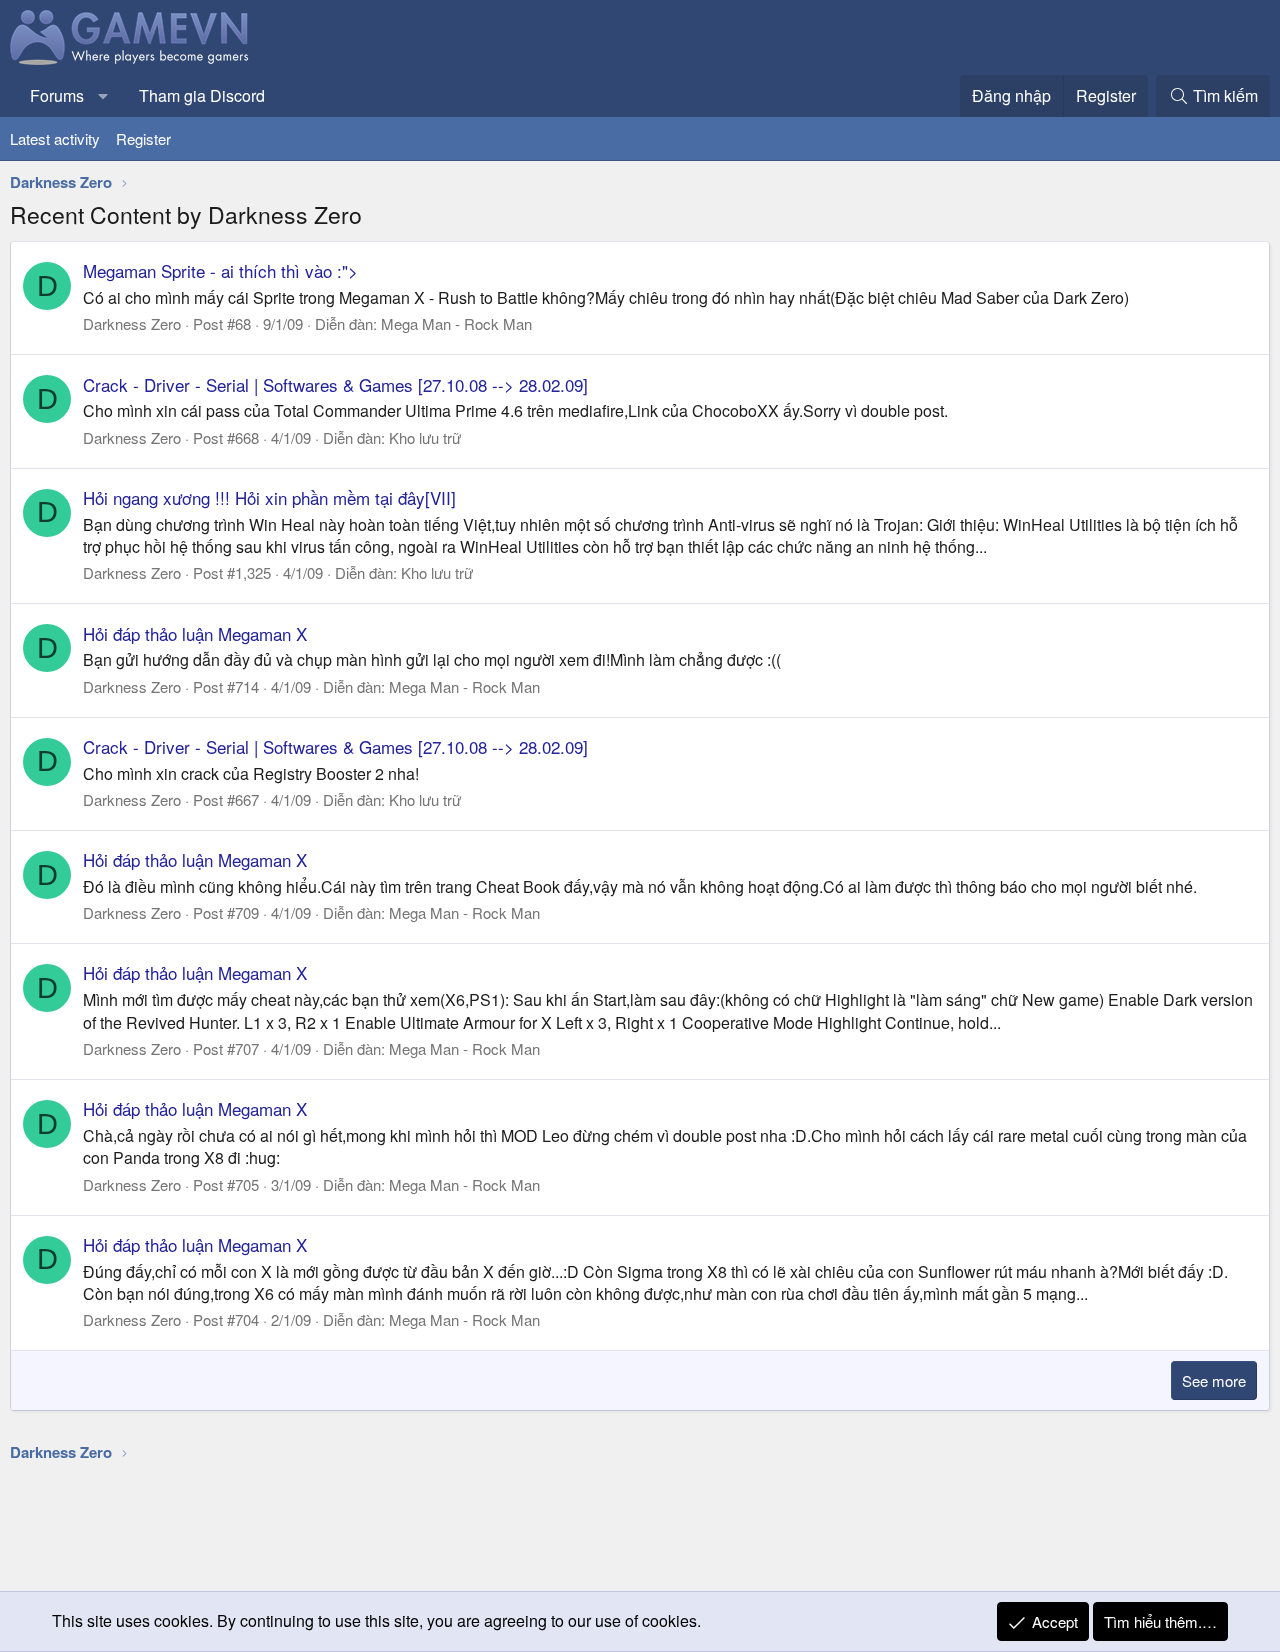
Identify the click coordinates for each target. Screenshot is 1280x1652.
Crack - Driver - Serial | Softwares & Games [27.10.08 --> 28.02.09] (335, 384)
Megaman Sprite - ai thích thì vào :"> (220, 270)
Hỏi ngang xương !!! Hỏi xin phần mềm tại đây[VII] (269, 497)
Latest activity (55, 138)
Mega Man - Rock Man (456, 323)
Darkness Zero (132, 323)
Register (143, 138)
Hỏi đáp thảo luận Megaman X (195, 633)
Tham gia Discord (202, 95)
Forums (57, 95)
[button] (103, 96)
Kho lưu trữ (425, 437)
